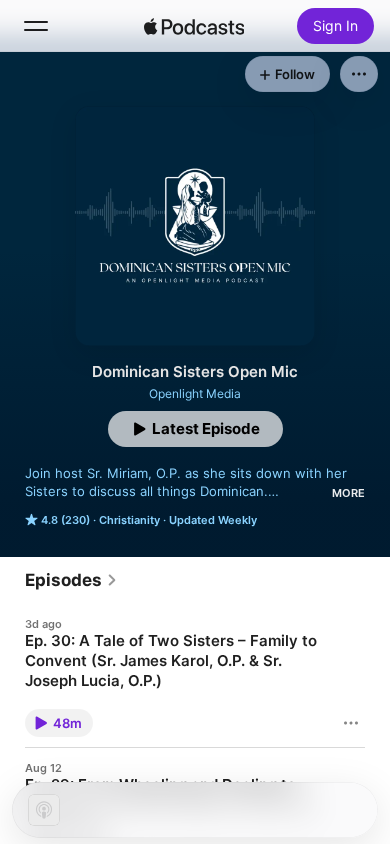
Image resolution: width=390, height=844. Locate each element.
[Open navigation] (36, 26)
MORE (348, 493)
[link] (71, 580)
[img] (194, 26)
